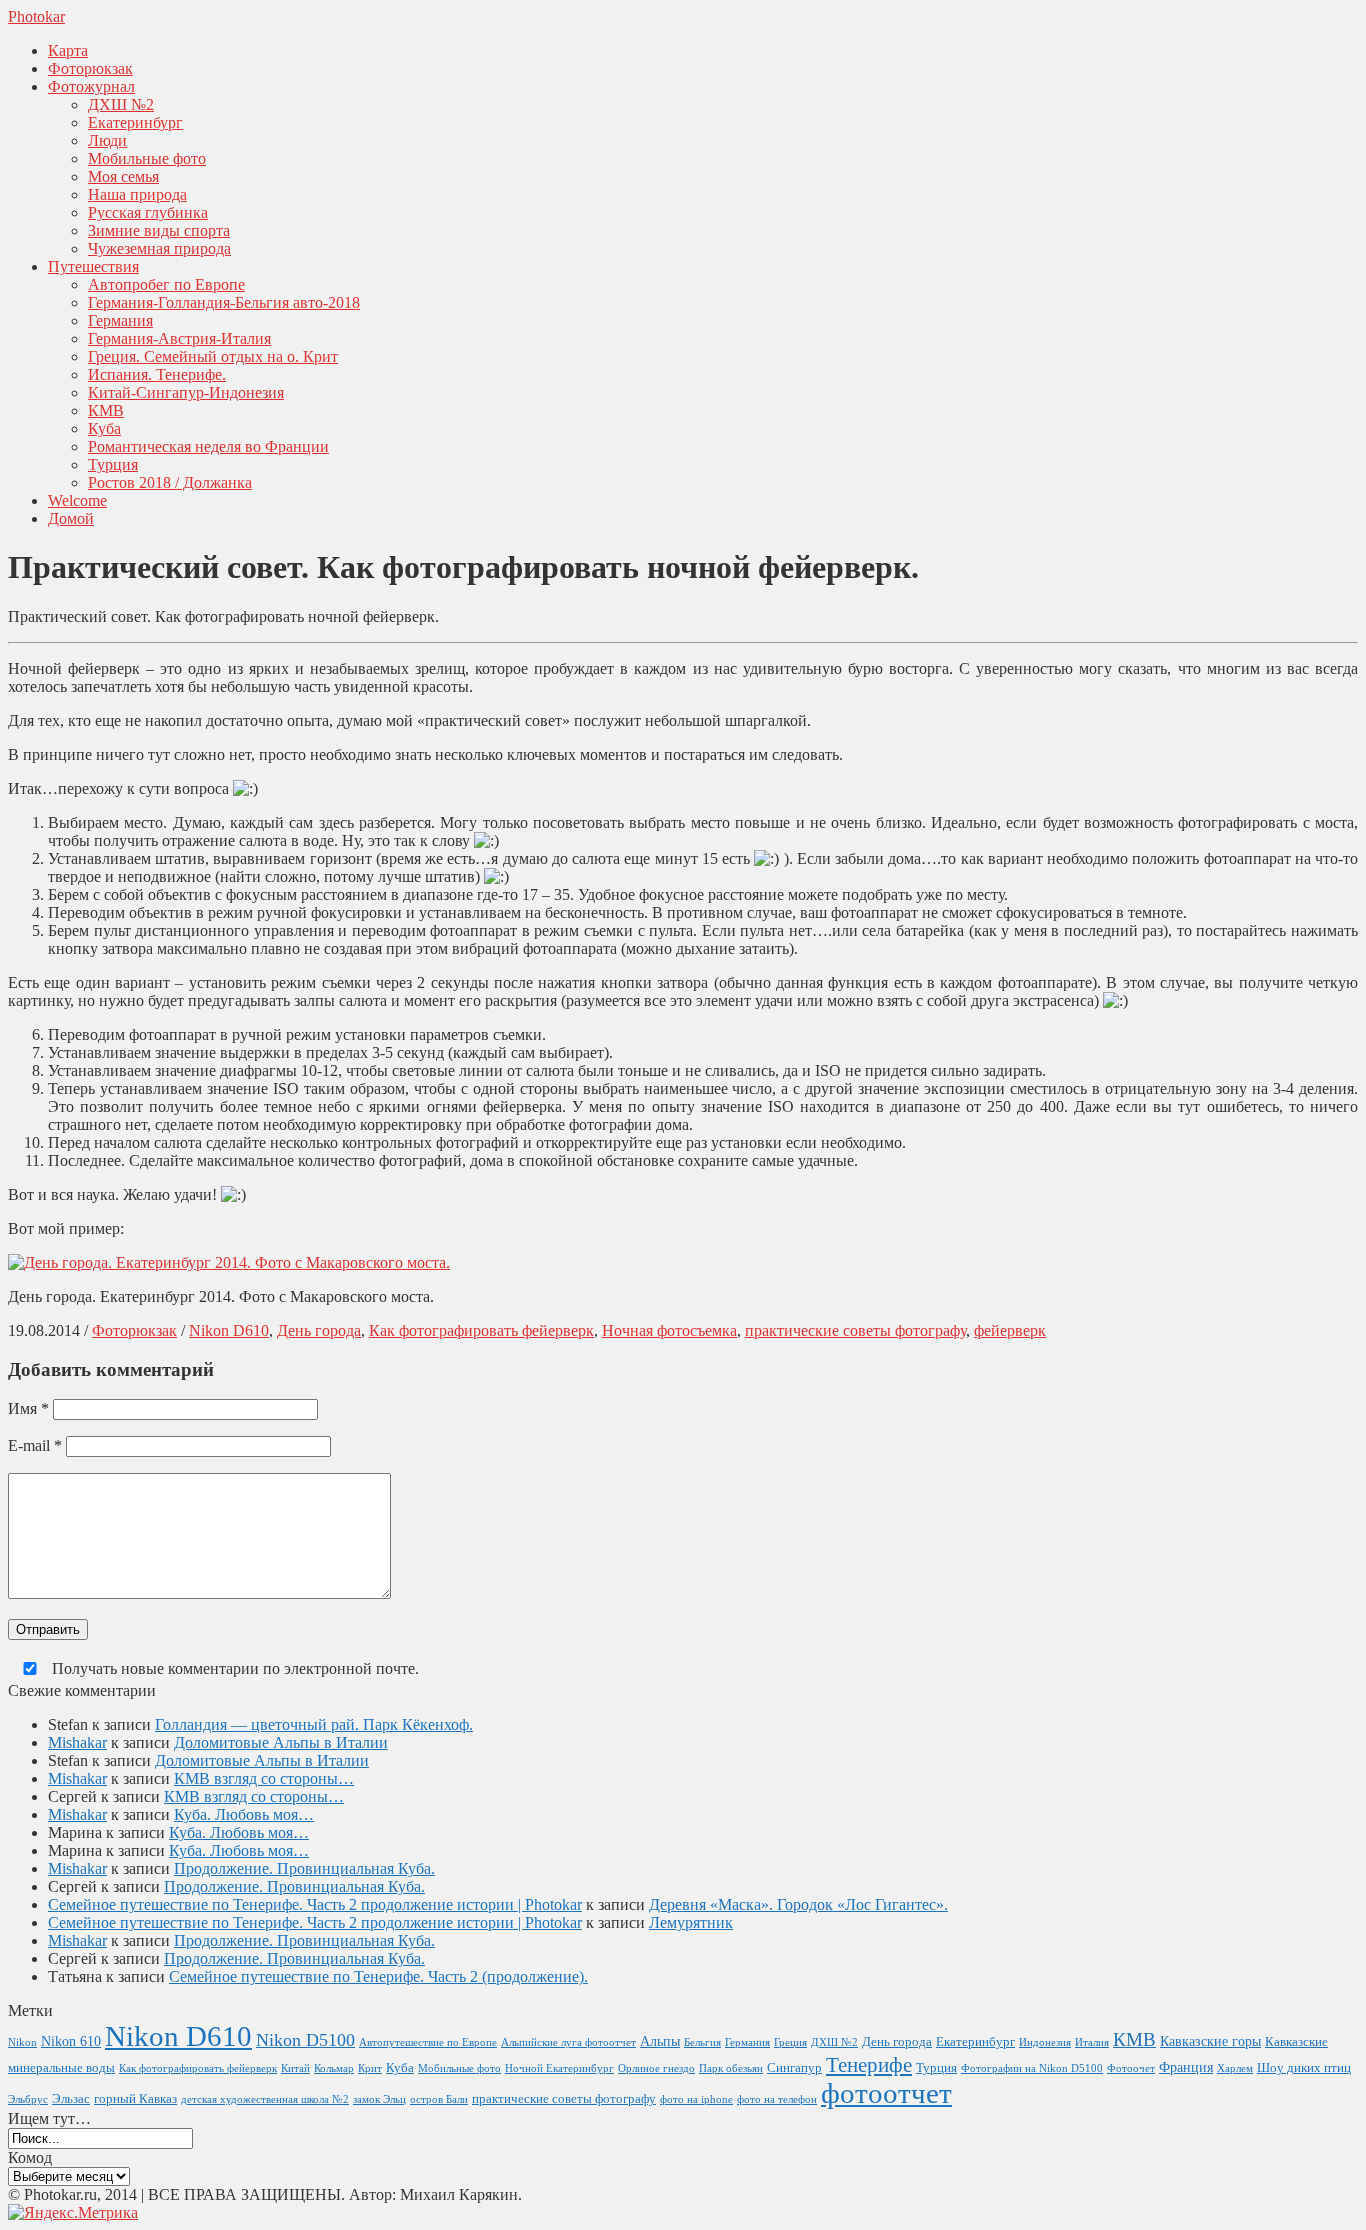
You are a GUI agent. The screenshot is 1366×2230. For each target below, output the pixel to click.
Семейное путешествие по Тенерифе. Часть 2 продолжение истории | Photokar (315, 1904)
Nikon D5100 (305, 2040)
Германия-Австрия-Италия (179, 338)
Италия (1092, 2042)
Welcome (77, 500)
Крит (370, 2068)
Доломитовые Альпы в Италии (281, 1742)
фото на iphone (696, 2099)
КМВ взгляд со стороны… (264, 1778)
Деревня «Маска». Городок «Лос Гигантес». (798, 1904)
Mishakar (77, 1742)
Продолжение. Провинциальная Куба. (304, 1868)
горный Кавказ (135, 2099)
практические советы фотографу (855, 1330)
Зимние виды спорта (159, 230)
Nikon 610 (71, 2041)
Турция (113, 464)
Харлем (1235, 2068)
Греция (790, 2042)
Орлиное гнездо (656, 2068)
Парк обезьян (731, 2068)
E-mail (35, 1445)
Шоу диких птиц (1304, 2068)
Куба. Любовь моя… (244, 1814)
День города (319, 1330)
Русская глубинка (148, 212)
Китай (295, 2068)
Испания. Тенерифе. (157, 374)
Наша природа (137, 194)
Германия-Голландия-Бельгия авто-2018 (224, 302)
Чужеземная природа (159, 248)
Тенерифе (869, 2064)
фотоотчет (886, 2093)
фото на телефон (777, 2099)
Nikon (22, 2042)
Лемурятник (691, 1922)
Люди (107, 140)
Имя (28, 1408)
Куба (104, 428)
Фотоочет (1131, 2068)
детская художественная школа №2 (265, 2099)
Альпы (660, 2041)
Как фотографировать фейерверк (481, 1330)
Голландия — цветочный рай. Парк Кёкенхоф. (314, 1724)
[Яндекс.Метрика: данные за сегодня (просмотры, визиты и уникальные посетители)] (73, 2213)
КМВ (106, 410)
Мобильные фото (147, 158)
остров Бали (439, 2099)
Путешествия (93, 266)
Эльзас (71, 2099)
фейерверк (1010, 1330)
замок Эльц (379, 2099)
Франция (1186, 2067)
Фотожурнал (91, 86)
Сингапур (794, 2068)
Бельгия (702, 2042)
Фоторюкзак (90, 68)
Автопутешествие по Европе (428, 2042)
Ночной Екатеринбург (559, 2068)
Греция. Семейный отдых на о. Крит (213, 356)
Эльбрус (28, 2099)
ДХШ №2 (121, 104)
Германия (120, 320)
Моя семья (123, 176)
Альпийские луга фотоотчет (568, 2042)
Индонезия (1045, 2042)
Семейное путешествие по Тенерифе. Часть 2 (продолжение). (378, 1976)
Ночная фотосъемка (669, 1330)
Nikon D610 (229, 1330)
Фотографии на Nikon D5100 (1032, 2068)
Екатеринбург (135, 122)
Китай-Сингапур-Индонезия (186, 392)
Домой (71, 518)
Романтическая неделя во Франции (208, 446)
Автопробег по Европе (166, 284)
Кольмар (334, 2068)
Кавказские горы (1210, 2041)
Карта (68, 50)
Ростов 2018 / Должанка (170, 482)
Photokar (36, 16)
